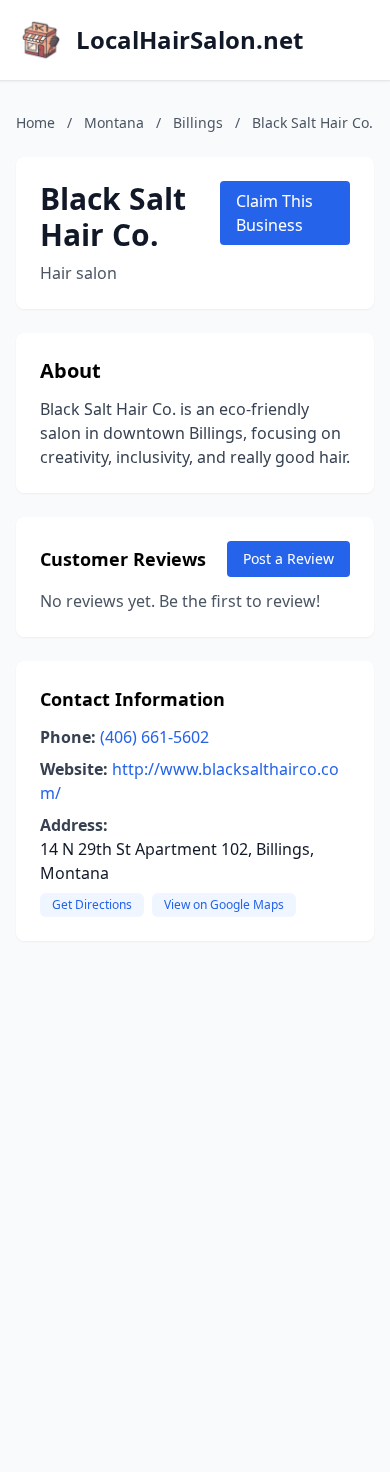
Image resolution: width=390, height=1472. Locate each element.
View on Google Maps (224, 904)
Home (35, 122)
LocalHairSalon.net (189, 40)
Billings (198, 122)
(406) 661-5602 (154, 737)
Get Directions (92, 904)
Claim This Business (274, 213)
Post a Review (288, 558)
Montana (114, 122)
